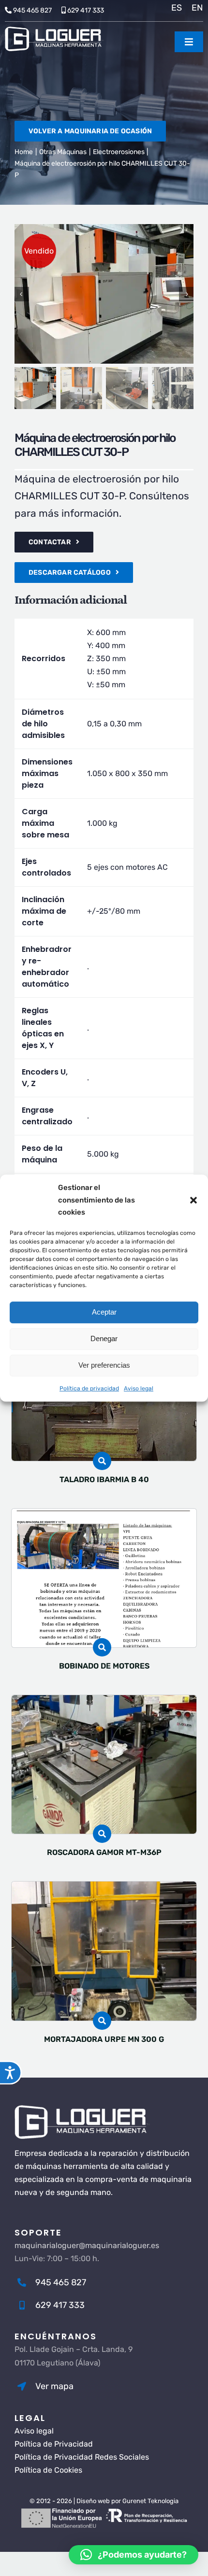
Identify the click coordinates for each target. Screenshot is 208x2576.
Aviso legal (139, 1388)
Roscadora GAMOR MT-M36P (104, 1852)
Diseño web (93, 2501)
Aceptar (104, 1312)
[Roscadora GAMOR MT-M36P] (104, 1702)
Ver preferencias (104, 1365)
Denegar (104, 1338)
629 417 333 (86, 10)
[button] (193, 1200)
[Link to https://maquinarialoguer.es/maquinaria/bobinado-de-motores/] (102, 1647)
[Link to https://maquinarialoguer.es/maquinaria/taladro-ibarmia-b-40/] (102, 1461)
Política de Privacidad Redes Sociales (82, 2457)
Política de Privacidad (54, 2444)
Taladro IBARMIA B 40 (104, 1479)
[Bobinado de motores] (104, 1515)
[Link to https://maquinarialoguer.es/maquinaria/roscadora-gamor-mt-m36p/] (102, 1834)
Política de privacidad (89, 1388)
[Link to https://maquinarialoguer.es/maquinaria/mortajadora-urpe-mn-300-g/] (102, 2021)
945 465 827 (32, 10)
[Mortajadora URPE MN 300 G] (104, 1888)
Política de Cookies (48, 2470)
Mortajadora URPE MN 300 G (104, 2039)
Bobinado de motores (104, 1666)
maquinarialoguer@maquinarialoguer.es (87, 2245)
